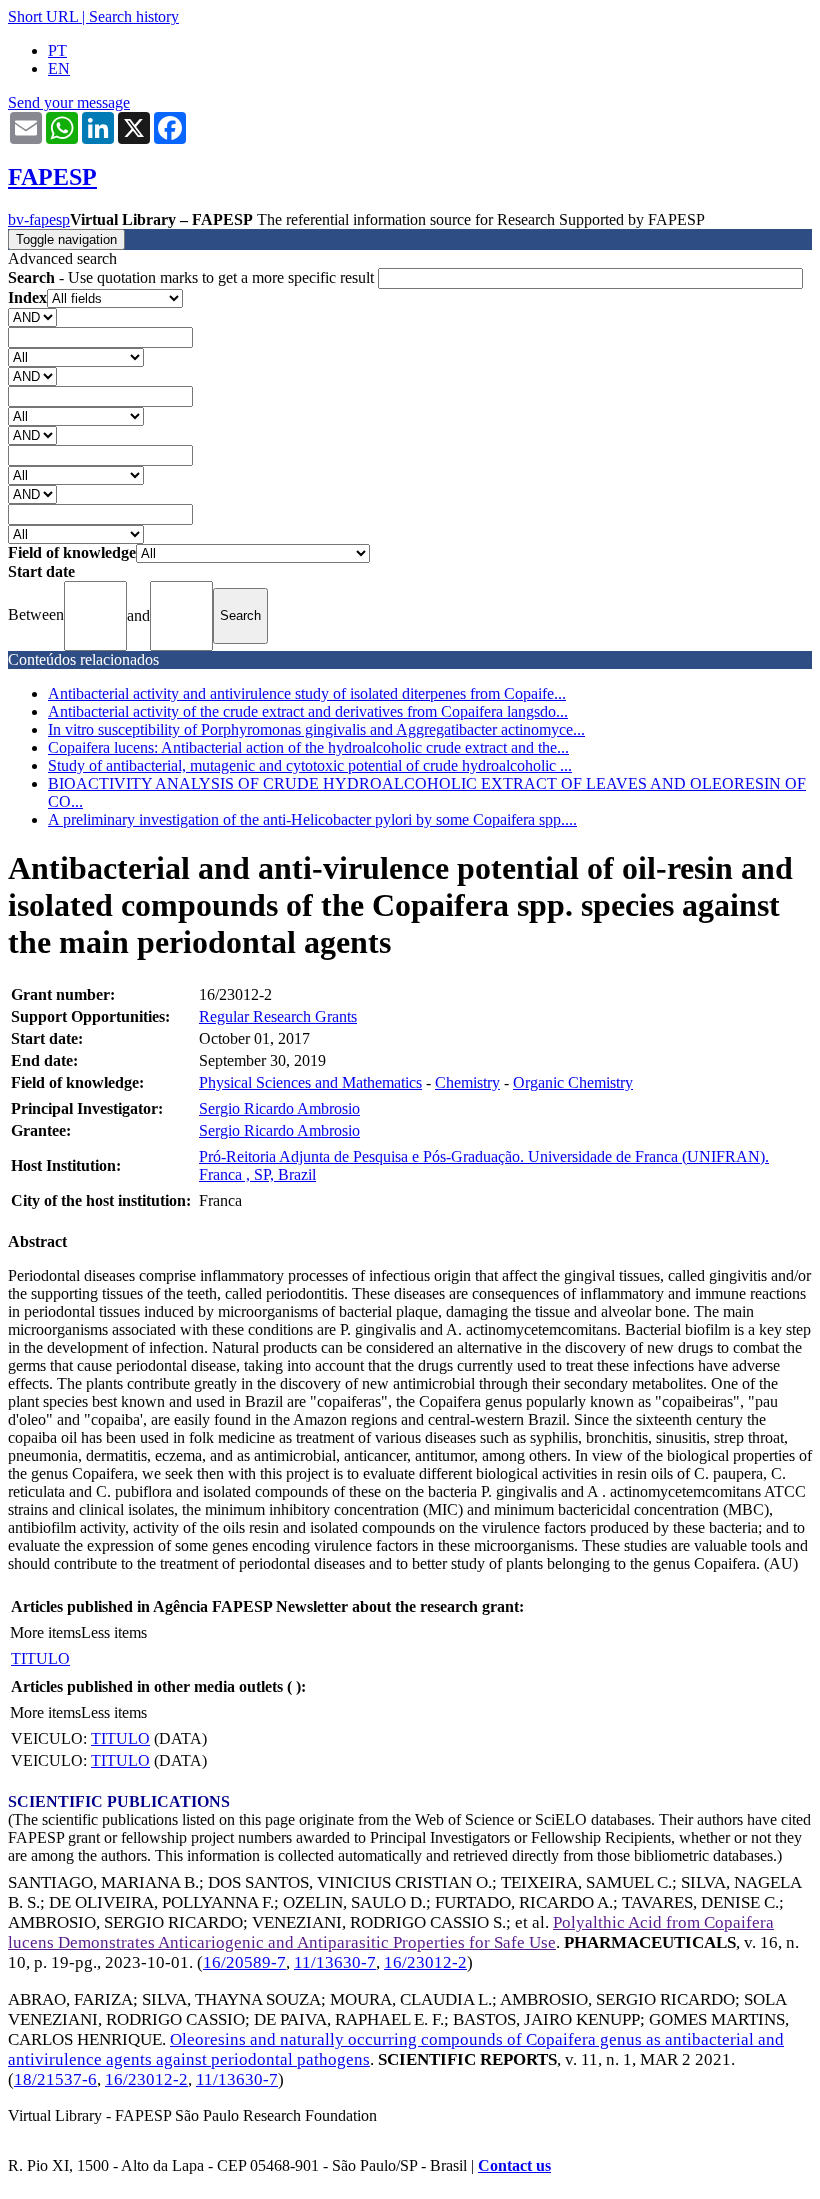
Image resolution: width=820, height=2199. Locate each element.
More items (45, 1632)
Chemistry (467, 1082)
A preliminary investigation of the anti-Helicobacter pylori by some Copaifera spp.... (312, 819)
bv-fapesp (39, 219)
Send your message (69, 102)
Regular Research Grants (278, 1016)
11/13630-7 (335, 1962)
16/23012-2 (425, 1962)
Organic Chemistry (573, 1082)
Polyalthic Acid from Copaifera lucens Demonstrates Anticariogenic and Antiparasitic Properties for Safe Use (391, 1932)
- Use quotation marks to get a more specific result (193, 277)
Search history (134, 16)
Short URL (43, 16)
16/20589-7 (244, 1962)
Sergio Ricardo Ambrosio (279, 1108)
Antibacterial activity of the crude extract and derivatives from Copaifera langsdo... (308, 711)
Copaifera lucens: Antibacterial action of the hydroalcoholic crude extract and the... (308, 747)
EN (59, 68)
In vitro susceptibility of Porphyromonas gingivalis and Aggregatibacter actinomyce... (316, 729)
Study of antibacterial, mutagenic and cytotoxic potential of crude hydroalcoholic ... (310, 765)
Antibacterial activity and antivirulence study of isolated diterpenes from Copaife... (307, 693)
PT (57, 50)
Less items (114, 1632)
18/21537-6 (55, 2079)
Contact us (514, 2165)
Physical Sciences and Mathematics (310, 1082)
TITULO (40, 1658)
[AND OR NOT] (32, 316)
